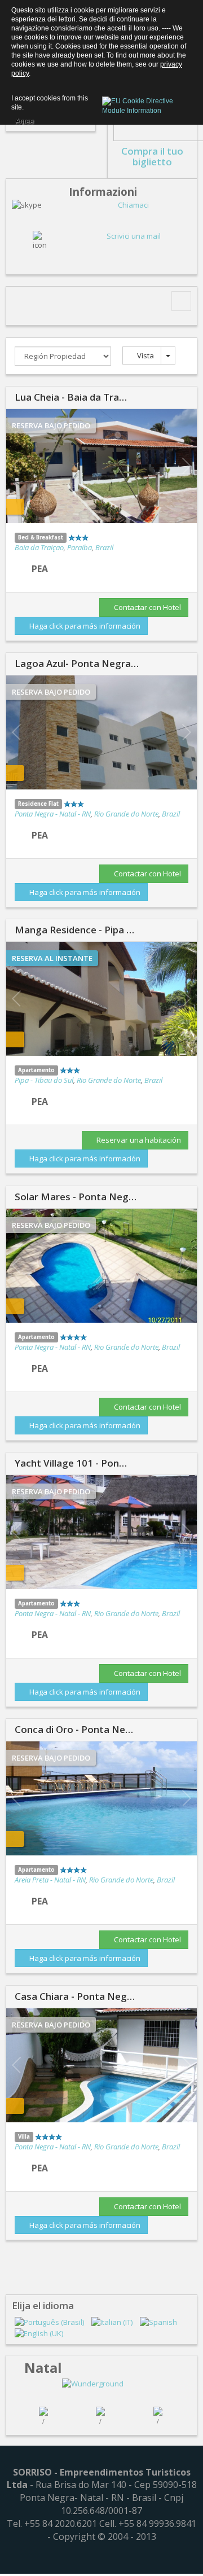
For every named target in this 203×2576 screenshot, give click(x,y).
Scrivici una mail (134, 236)
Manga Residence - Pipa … (74, 930)
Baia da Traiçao (39, 547)
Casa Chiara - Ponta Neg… (75, 1996)
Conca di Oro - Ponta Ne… (74, 1729)
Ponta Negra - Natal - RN (53, 814)
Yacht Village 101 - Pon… (71, 1463)
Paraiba (80, 547)
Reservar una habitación (138, 1140)
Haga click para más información (84, 625)
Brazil (104, 547)
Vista (145, 356)
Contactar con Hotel (147, 607)
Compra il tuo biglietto (152, 156)
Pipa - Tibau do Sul (44, 1080)
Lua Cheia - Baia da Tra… (71, 397)
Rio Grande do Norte (126, 814)
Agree (25, 120)
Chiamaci (133, 205)
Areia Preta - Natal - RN (50, 1880)
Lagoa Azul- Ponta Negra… (77, 663)
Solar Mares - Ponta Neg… (76, 1197)
